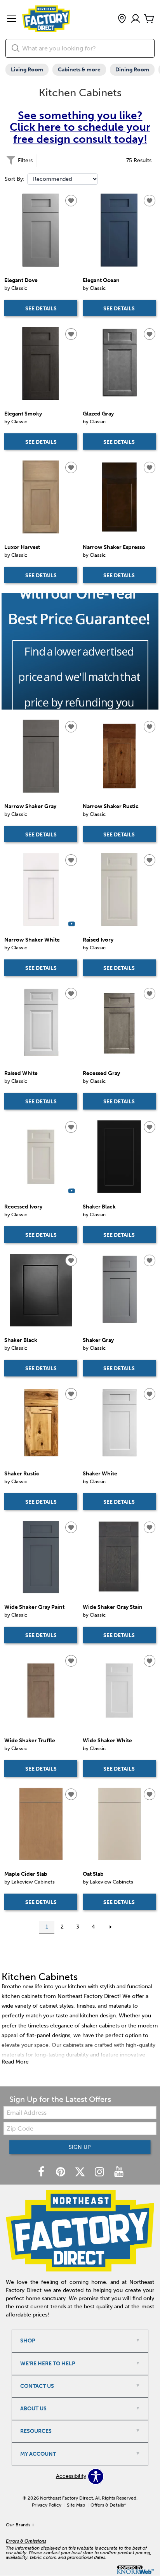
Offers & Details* (108, 2505)
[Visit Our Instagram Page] (100, 2172)
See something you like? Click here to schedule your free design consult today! (80, 127)
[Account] (136, 19)
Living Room (27, 70)
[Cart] (149, 19)
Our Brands (20, 2525)
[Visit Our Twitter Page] (81, 2172)
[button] (12, 19)
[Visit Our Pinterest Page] (61, 2172)
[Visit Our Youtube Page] (119, 2172)
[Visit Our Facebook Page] (42, 2172)
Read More (15, 2062)
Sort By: (15, 179)
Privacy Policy (47, 2505)
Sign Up (80, 2147)
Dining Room (132, 70)
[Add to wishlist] (71, 201)
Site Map (76, 2505)
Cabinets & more (79, 70)
